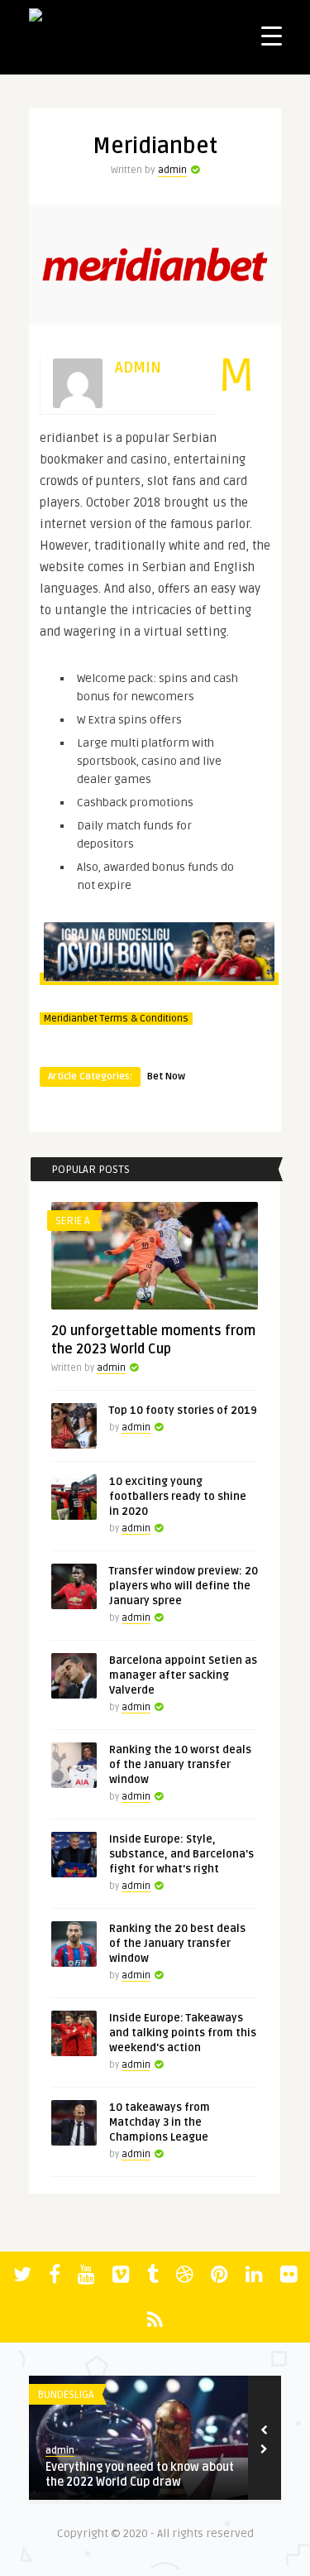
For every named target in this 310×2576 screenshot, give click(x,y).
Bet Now (166, 1077)
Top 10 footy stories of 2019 (183, 1411)
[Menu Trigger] (272, 35)
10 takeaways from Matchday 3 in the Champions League (160, 2122)
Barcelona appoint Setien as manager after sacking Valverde (183, 1675)
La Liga (246, 2395)
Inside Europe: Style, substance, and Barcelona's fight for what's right (181, 1854)
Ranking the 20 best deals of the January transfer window (177, 1944)
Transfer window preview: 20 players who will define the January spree (184, 1586)
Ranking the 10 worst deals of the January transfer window (180, 1765)
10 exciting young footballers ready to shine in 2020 (178, 1497)
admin (172, 170)
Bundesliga (31, 2395)
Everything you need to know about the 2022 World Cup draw (105, 2475)
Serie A (73, 1221)
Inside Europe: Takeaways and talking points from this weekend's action (183, 2033)
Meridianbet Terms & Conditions (116, 1019)
